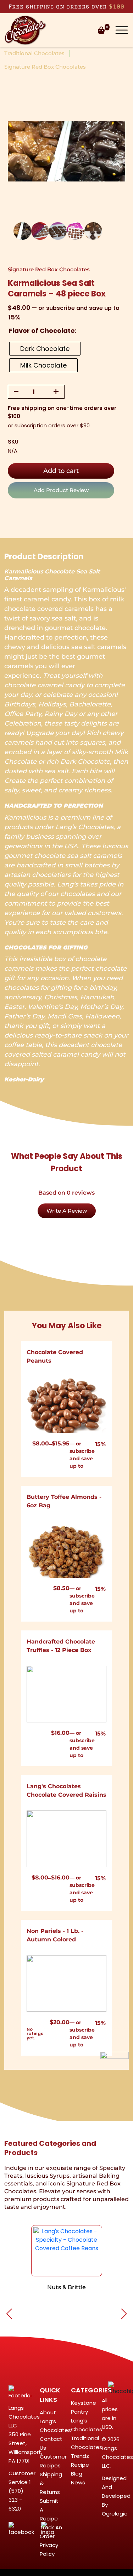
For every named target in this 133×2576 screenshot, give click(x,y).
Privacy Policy (49, 2549)
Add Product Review (61, 490)
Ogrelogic (115, 2514)
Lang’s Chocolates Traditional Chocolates (87, 2434)
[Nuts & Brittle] (67, 2251)
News (78, 2482)
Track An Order (51, 2532)
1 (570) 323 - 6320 (20, 2495)
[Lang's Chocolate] (26, 30)
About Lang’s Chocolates (55, 2421)
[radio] (45, 349)
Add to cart (61, 471)
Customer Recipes (53, 2461)
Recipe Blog (80, 2469)
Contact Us (51, 2443)
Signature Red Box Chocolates (45, 67)
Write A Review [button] (67, 1211)
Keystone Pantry (84, 2407)
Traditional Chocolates (34, 53)
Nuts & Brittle (66, 2287)
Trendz (80, 2456)
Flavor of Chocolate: (43, 331)
